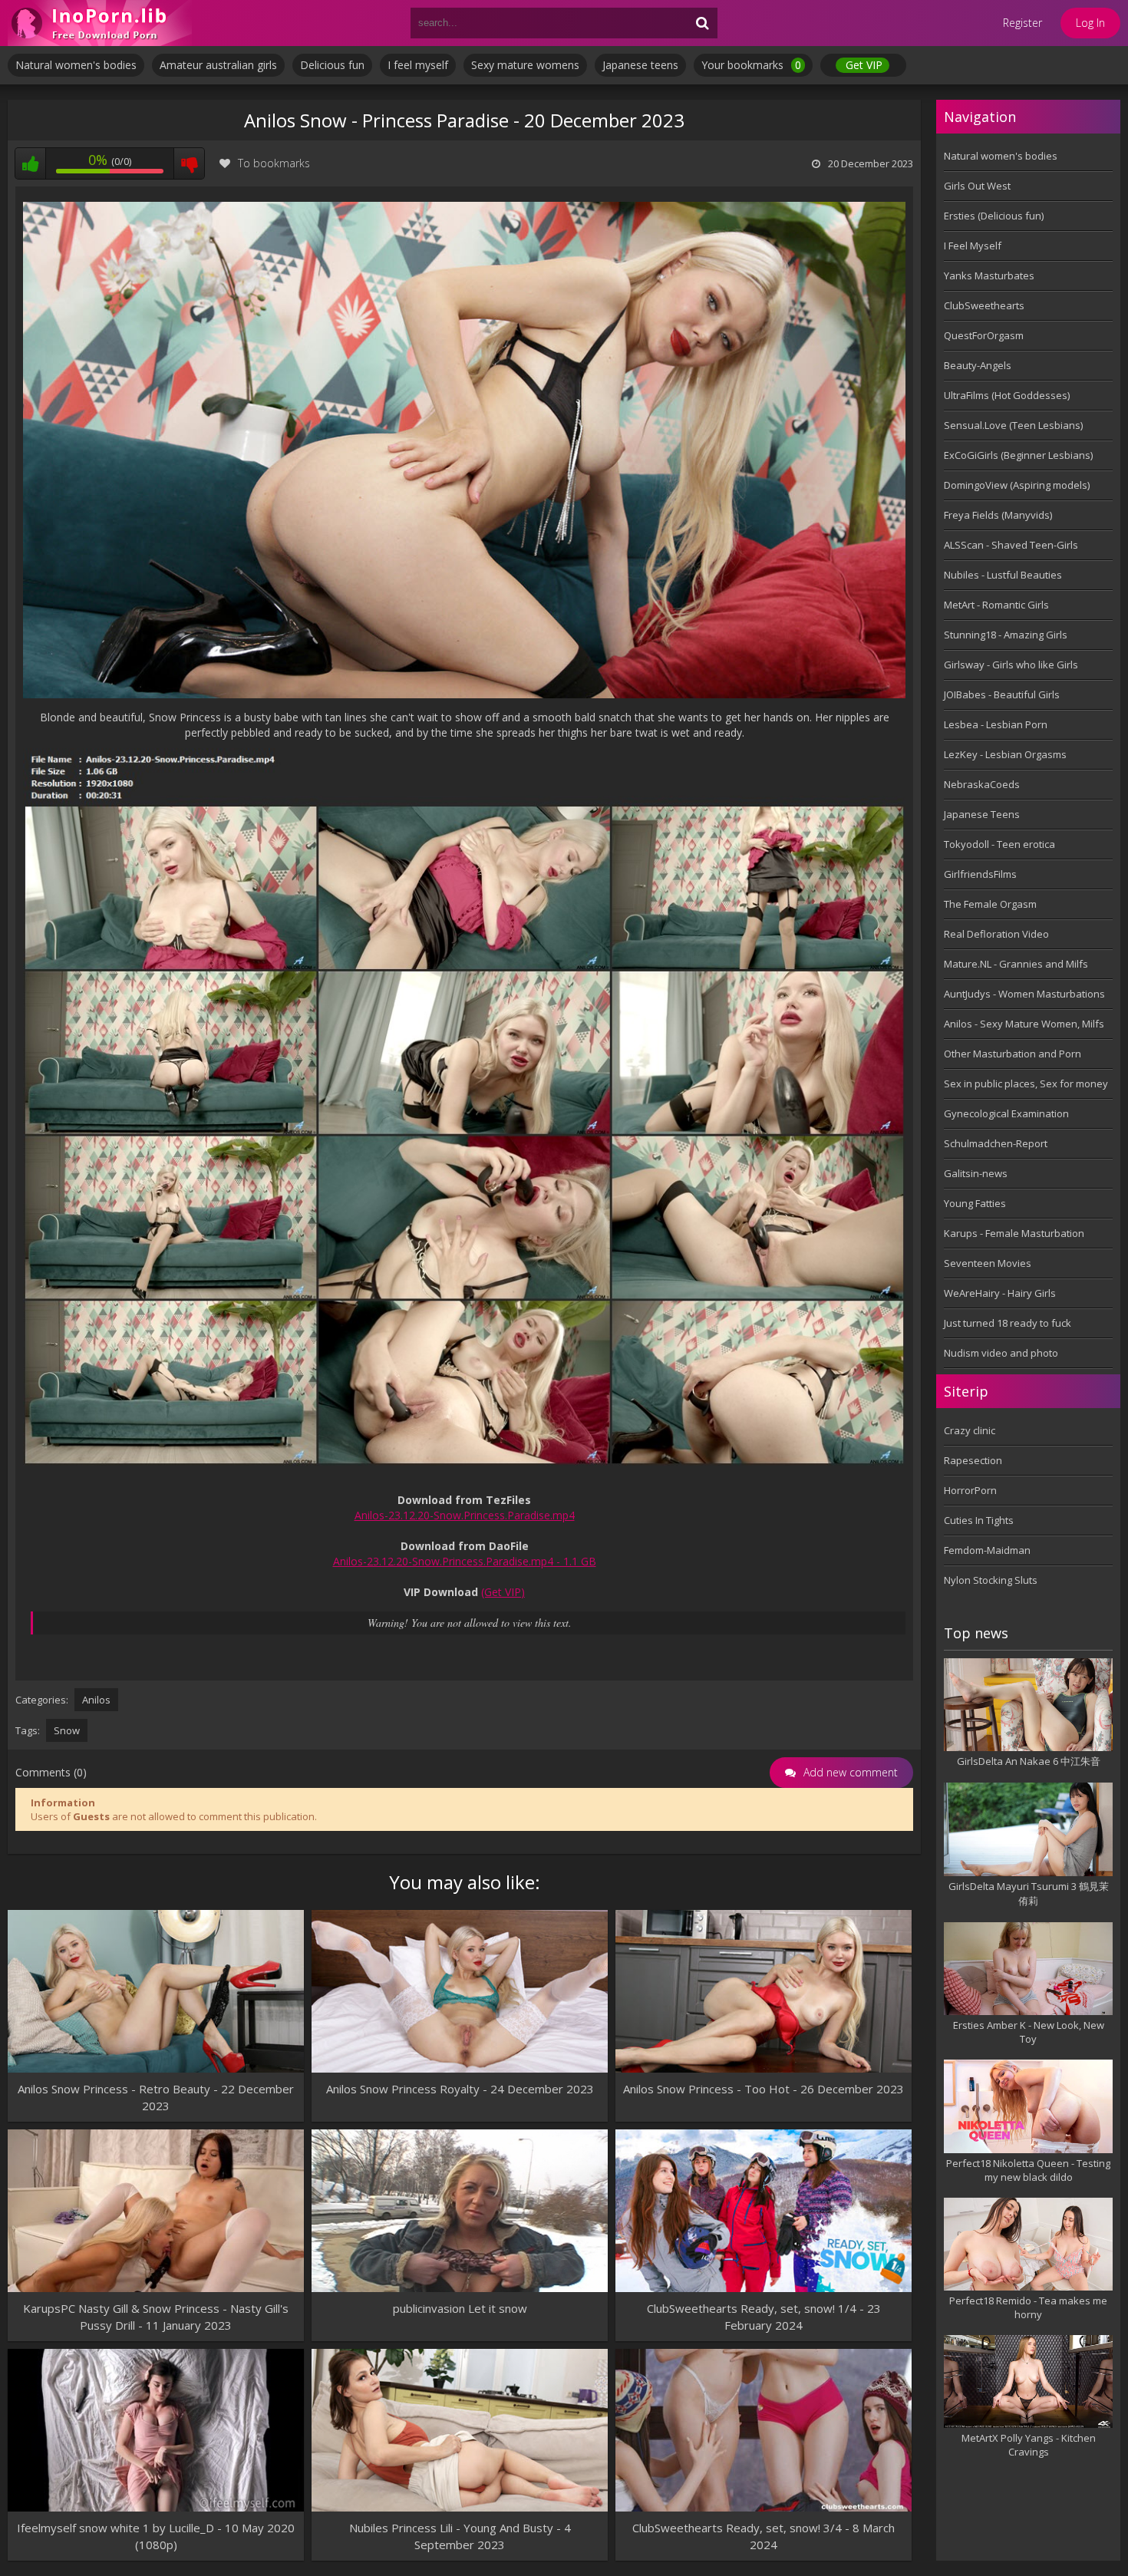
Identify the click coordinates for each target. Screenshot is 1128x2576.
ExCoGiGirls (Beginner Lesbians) (1018, 455)
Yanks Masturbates (989, 275)
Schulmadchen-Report (996, 1143)
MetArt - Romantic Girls (996, 605)
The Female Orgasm (990, 904)
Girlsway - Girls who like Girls (1011, 665)
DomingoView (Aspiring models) (1017, 485)
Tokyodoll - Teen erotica (999, 844)
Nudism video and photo (1001, 1353)
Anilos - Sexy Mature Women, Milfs (1024, 1024)
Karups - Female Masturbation (1014, 1233)
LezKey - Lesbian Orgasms (1005, 754)
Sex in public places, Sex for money (1026, 1084)
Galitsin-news (976, 1173)
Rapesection (973, 1460)
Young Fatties (975, 1203)
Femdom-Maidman (987, 1550)
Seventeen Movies (988, 1263)
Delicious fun (332, 65)
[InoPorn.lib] (100, 23)
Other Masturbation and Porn (1013, 1054)
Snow (67, 1730)
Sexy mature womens (525, 65)
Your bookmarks (751, 65)
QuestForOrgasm (984, 335)
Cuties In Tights (979, 1520)
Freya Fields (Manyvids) (998, 515)
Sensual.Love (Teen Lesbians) (1013, 425)
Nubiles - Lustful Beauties (1003, 575)
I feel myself (418, 65)
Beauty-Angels (978, 365)
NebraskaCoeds (982, 784)
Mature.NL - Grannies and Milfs (1016, 964)
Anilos (96, 1700)
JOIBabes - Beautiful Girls (1002, 694)
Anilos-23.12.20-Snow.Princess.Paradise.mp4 (465, 1515)
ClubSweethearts (984, 305)
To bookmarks (274, 163)
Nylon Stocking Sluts (991, 1580)
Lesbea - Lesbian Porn (996, 724)
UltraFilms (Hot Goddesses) (1007, 395)
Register (1022, 23)
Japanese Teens (982, 814)
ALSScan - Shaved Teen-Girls (1011, 545)
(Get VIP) (503, 1592)
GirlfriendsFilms (980, 874)
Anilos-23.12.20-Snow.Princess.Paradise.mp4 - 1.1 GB (465, 1561)
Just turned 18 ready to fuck (1008, 1323)
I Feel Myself (973, 246)
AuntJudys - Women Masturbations (1024, 994)
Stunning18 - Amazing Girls (1006, 635)
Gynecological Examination (1006, 1113)
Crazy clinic (970, 1430)
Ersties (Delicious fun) (994, 216)
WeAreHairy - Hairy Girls (1000, 1293)
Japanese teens (640, 65)
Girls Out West (977, 186)
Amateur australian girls (218, 65)
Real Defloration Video (996, 934)
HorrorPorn (970, 1490)
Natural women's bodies (76, 65)
